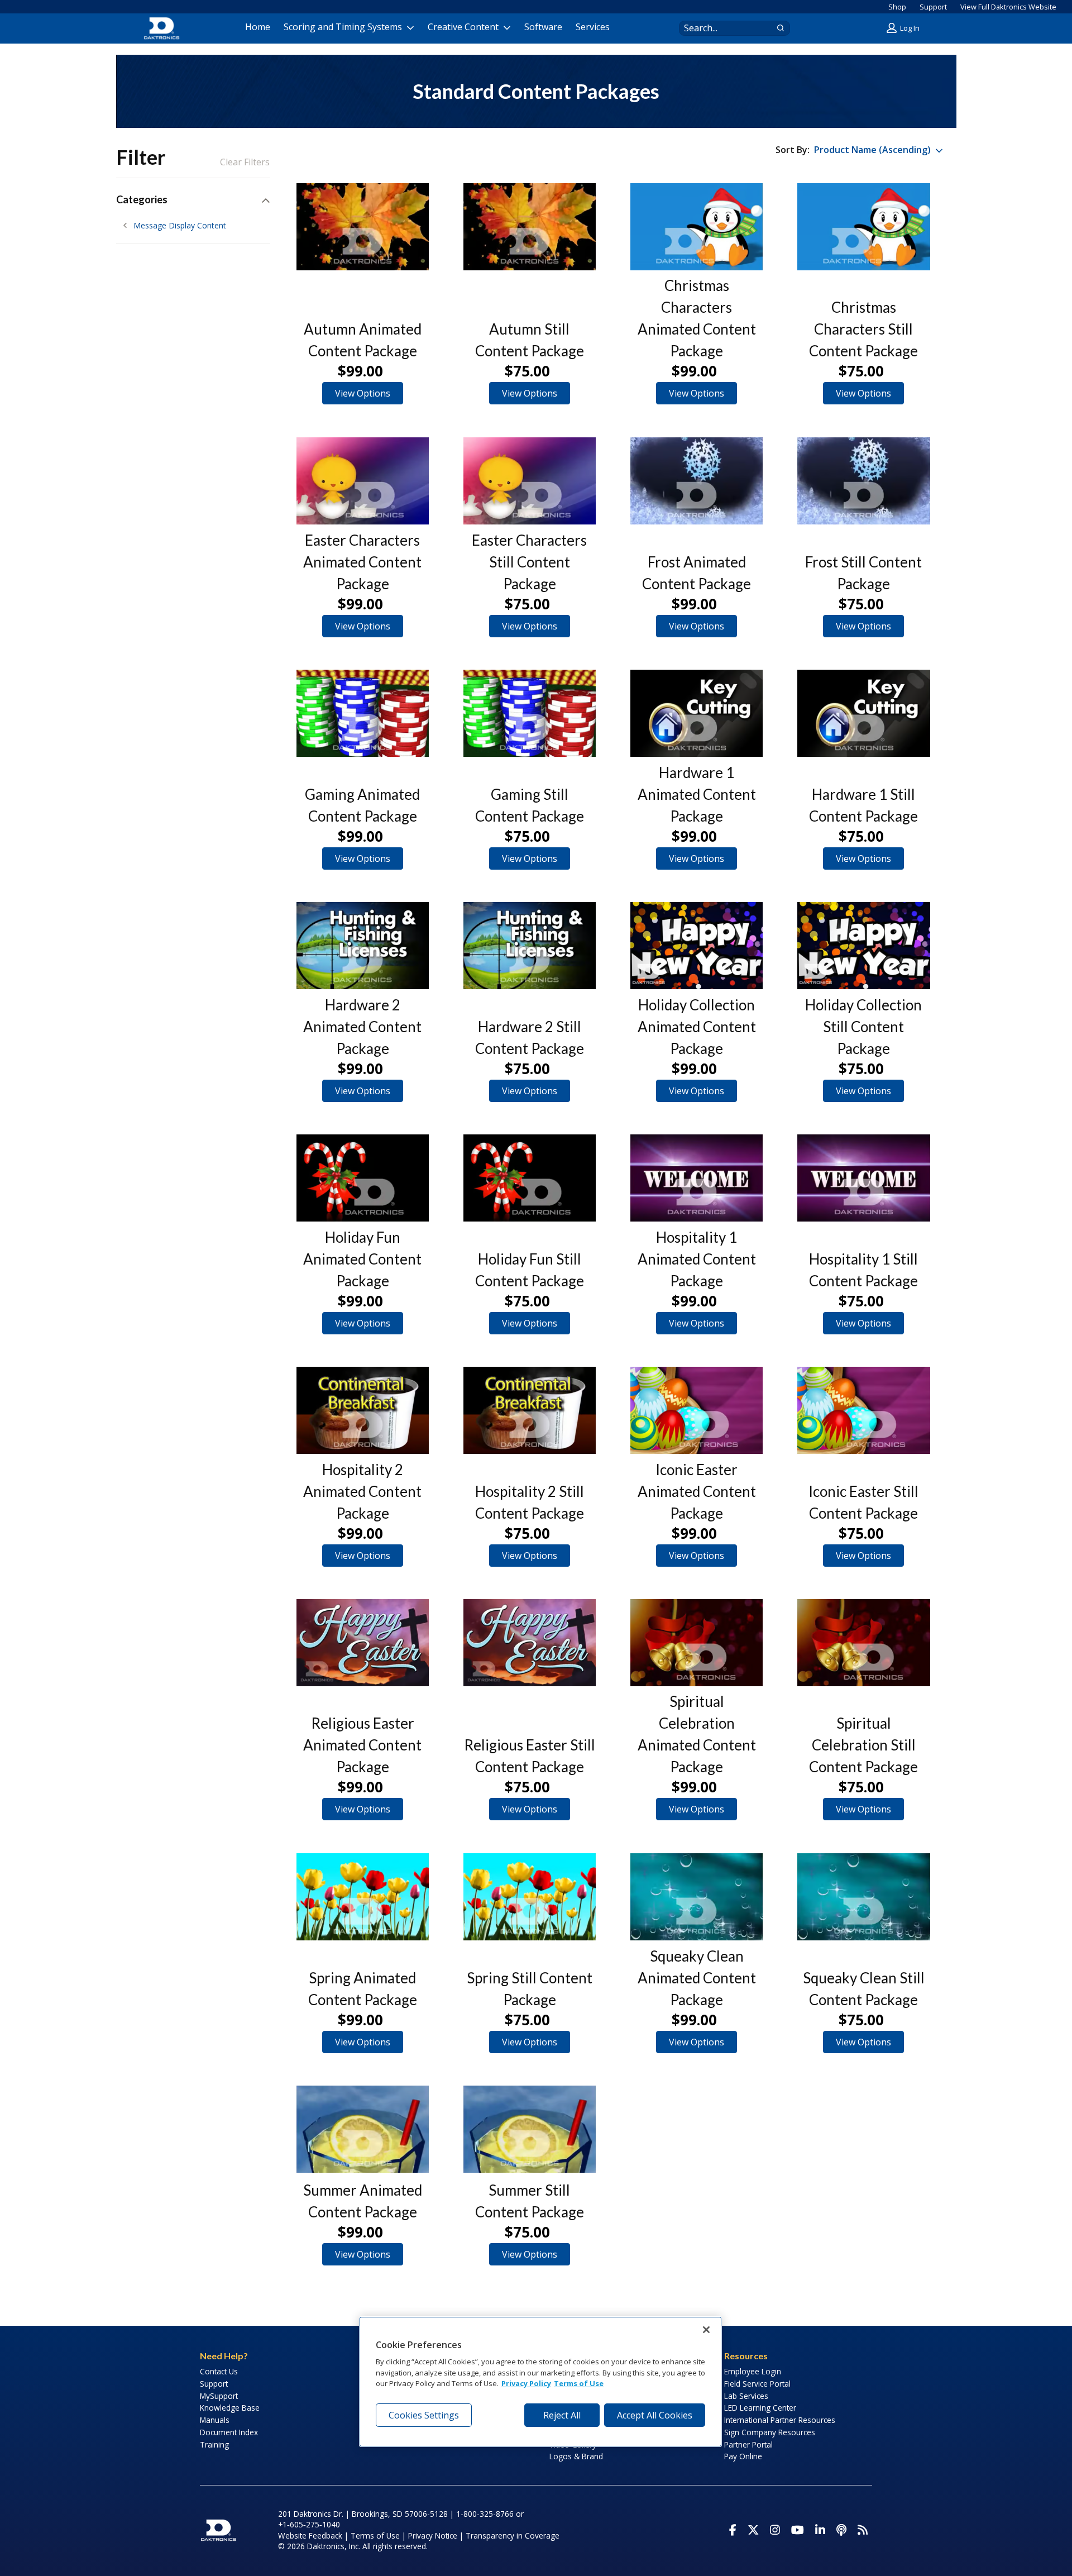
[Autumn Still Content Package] (530, 227)
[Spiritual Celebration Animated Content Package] (697, 1643)
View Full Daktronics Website (1008, 7)
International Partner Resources (780, 2420)
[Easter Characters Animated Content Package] (363, 481)
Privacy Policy (526, 2384)
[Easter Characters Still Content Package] (530, 481)
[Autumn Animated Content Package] (363, 227)
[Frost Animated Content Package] (697, 481)
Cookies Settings (424, 2415)
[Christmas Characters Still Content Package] (863, 227)
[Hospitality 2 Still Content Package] (530, 1410)
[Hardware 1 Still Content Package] (863, 713)
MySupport (219, 2396)
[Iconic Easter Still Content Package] (863, 1410)
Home (258, 27)
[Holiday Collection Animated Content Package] (697, 946)
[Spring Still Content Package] (530, 1897)
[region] (540, 2382)
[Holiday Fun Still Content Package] (530, 1178)
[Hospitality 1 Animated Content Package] (697, 1178)
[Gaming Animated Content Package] (363, 713)
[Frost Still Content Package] (863, 481)
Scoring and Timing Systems (343, 27)
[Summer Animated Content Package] (363, 2129)
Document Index (229, 2432)
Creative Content (463, 27)
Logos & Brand (576, 2456)
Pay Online (743, 2456)
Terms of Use (375, 2536)
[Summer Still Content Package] (530, 2129)
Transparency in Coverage (513, 2536)
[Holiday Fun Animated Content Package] (363, 1178)
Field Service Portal (757, 2384)
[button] (904, 28)
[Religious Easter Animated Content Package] (363, 1643)
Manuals (215, 2420)
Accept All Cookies (655, 2415)
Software (543, 27)
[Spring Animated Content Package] (363, 1897)
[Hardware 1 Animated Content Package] (697, 713)
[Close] (706, 2330)
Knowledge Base (230, 2408)
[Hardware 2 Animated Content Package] (363, 946)
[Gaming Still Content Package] (530, 713)
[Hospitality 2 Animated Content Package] (363, 1410)
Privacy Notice (433, 2536)
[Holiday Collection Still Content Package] (863, 946)
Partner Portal (748, 2444)
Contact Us (219, 2371)
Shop (897, 7)
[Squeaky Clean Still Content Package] (863, 1897)
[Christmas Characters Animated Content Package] (697, 227)
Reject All (562, 2415)
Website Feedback (310, 2536)
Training (214, 2444)
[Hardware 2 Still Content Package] (530, 946)
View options (363, 393)
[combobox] (724, 28)
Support (933, 7)
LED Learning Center (760, 2408)
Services (593, 27)
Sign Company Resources (770, 2432)
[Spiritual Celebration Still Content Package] (863, 1643)
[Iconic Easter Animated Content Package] (697, 1410)
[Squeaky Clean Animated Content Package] (697, 1897)
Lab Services (746, 2396)
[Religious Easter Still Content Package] (530, 1643)
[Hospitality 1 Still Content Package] (863, 1178)
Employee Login (753, 2371)
